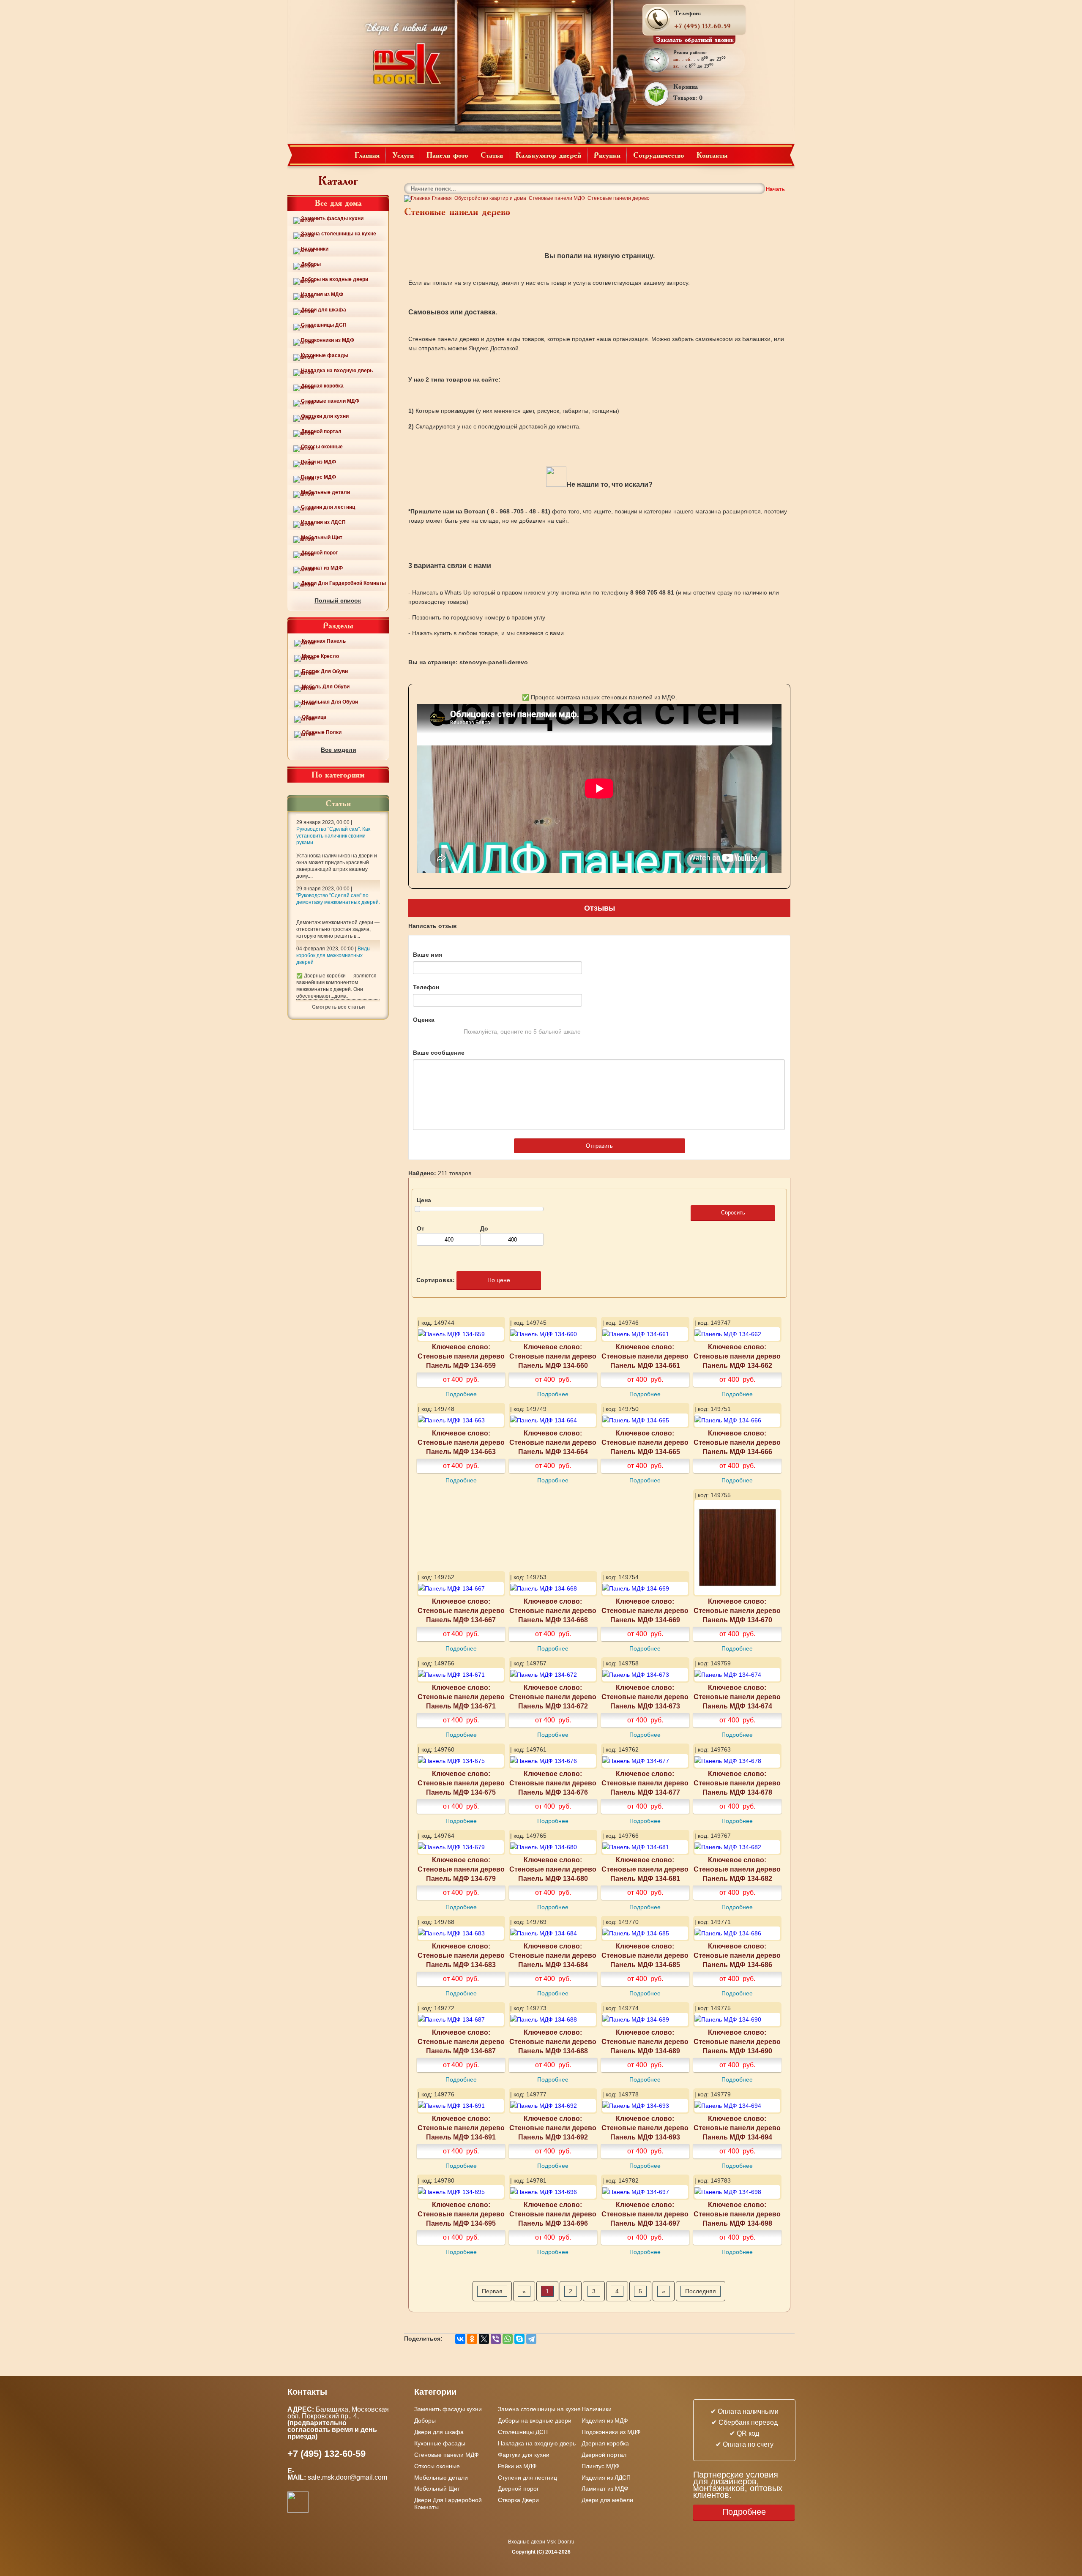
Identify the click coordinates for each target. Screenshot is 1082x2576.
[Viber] (496, 2339)
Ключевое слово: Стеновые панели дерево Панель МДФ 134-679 (461, 1869)
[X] (484, 2339)
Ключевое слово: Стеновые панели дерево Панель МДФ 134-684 (553, 1955)
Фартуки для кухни (325, 416)
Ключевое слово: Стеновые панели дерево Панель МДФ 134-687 (461, 2041)
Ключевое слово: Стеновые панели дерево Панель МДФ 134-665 (645, 1442)
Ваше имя (428, 955)
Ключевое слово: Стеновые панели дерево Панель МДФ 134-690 (737, 2041)
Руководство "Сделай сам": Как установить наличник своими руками (333, 836)
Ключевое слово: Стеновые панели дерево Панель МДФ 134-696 (553, 2214)
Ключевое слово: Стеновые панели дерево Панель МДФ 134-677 (645, 1783)
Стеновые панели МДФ (330, 401)
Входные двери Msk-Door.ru (541, 2542)
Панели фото (447, 155)
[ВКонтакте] (460, 2339)
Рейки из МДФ (318, 462)
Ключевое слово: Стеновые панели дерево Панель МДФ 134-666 (737, 1442)
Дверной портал (321, 431)
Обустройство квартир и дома (490, 198)
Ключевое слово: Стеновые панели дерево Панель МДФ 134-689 (645, 2041)
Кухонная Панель (324, 641)
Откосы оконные (322, 447)
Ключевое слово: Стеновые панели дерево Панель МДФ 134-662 (737, 1356)
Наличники (315, 249)
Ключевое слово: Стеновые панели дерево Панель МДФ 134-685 (645, 1955)
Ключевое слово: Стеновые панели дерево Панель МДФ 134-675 (461, 1783)
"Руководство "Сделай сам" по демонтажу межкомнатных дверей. (338, 899)
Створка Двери (518, 2500)
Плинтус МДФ (318, 477)
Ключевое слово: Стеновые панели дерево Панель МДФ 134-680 (553, 1869)
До (484, 1228)
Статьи (492, 155)
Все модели (339, 750)
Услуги (403, 155)
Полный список (338, 600)
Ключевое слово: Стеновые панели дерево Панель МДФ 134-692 (553, 2128)
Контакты (712, 155)
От (421, 1228)
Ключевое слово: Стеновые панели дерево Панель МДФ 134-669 (645, 1610)
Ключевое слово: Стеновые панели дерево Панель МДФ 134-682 (737, 1869)
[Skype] (519, 2339)
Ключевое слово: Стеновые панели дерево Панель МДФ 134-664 (553, 1442)
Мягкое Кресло (320, 656)
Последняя (701, 2291)
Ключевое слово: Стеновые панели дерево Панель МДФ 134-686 (737, 1955)
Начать (775, 189)
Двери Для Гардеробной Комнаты (343, 583)
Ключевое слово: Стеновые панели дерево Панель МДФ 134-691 (461, 2128)
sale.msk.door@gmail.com (348, 2477)
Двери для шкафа (324, 310)
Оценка (424, 1020)
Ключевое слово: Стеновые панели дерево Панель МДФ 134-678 (737, 1783)
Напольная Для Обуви (330, 702)
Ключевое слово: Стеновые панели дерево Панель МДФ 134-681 (645, 1869)
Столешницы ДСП (324, 325)
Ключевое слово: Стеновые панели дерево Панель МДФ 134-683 (461, 1955)
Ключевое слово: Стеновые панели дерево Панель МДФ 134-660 (553, 1356)
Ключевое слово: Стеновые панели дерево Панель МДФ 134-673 (645, 1697)
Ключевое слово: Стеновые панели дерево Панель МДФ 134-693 (645, 2128)
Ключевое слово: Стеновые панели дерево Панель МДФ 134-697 (645, 2214)
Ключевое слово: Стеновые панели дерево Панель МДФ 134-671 (461, 1697)
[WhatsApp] (508, 2339)
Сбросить (733, 1213)
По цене (499, 1280)
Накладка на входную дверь (337, 371)
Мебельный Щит (322, 538)
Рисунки (607, 155)
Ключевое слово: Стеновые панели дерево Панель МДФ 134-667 (461, 1610)
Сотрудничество (658, 155)
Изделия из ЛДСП (323, 522)
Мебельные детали (325, 492)
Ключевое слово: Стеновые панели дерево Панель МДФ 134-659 (461, 1356)
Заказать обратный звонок (695, 39)
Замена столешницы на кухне (339, 234)
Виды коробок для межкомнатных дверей (333, 955)
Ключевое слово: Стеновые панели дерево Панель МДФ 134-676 (553, 1783)
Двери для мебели (607, 2500)
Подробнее (461, 1394)
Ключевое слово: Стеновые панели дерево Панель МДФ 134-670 (737, 1610)
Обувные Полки (322, 732)
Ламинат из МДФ (322, 568)
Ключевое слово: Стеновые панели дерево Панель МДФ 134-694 (737, 2128)
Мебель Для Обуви (326, 687)
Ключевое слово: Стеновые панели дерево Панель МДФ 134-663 (461, 1442)
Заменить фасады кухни (332, 218)
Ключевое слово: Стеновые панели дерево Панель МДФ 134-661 (645, 1356)
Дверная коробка (322, 386)
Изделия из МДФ (322, 295)
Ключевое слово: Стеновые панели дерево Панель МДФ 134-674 (737, 1697)
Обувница (314, 717)
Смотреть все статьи (338, 1007)
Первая (492, 2291)
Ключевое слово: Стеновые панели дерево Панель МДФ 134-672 (553, 1697)
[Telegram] (531, 2339)
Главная (367, 155)
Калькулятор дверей (548, 155)
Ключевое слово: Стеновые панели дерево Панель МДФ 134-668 (553, 1610)
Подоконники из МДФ (328, 340)
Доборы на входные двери (335, 279)
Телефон (426, 987)
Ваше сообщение (439, 1053)
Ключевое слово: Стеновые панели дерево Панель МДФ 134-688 (553, 2041)
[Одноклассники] (472, 2339)
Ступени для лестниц (328, 507)
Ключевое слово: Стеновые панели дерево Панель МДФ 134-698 (737, 2214)
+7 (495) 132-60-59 (702, 26)
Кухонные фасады (325, 355)
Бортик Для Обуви (325, 671)
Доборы (311, 264)
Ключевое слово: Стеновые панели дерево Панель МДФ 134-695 (461, 2214)
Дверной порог (319, 553)
